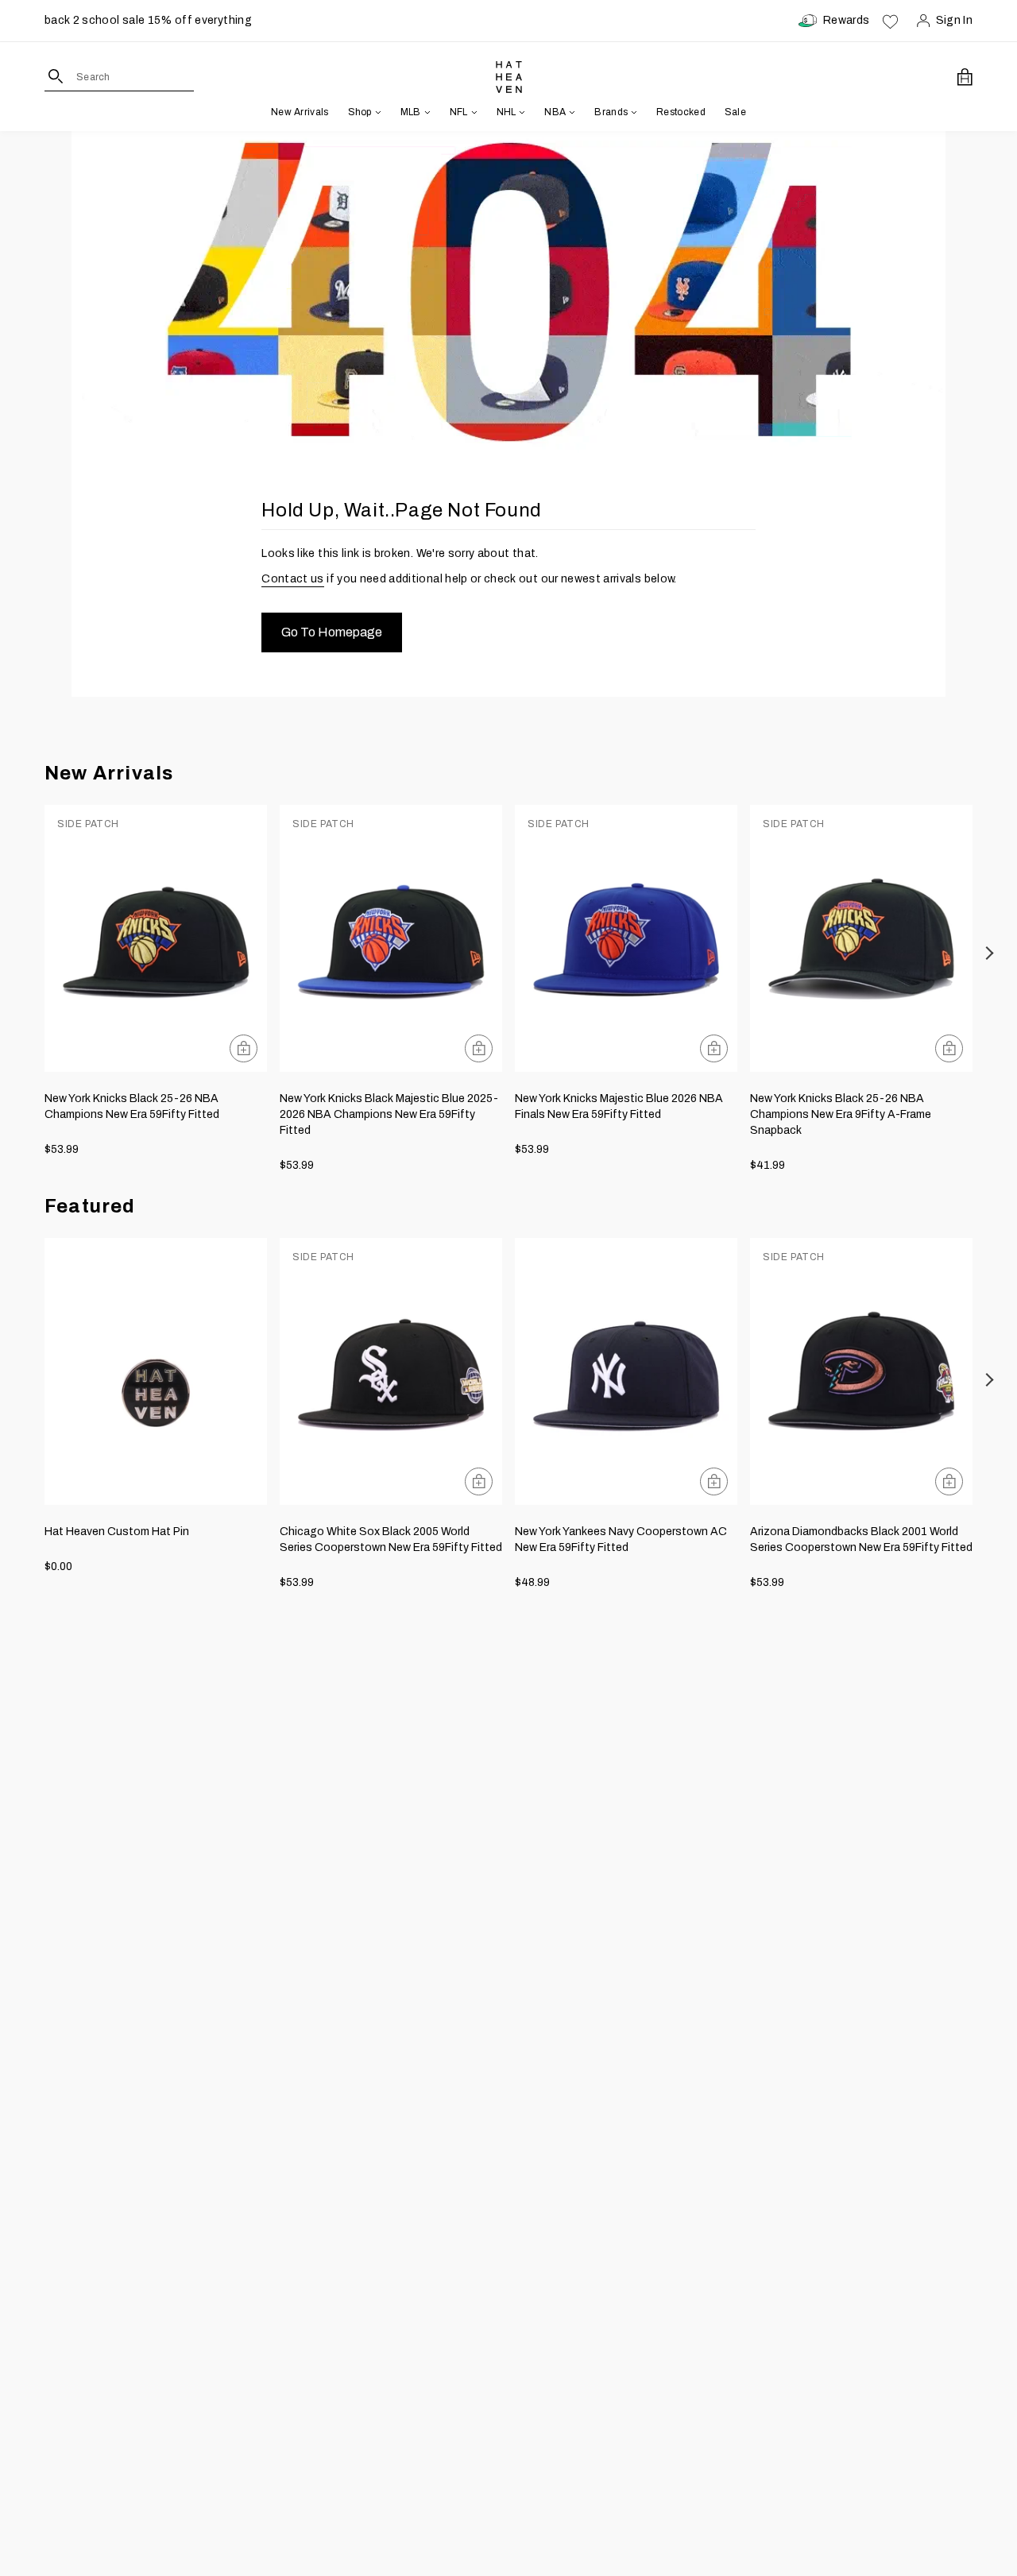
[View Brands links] (632, 112)
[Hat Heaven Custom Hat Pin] (156, 1371)
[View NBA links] (570, 112)
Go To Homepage (332, 632)
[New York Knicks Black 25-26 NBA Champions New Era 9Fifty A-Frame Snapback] (861, 938)
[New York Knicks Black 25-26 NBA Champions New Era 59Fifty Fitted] (156, 938)
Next (990, 953)
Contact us (293, 579)
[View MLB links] (426, 112)
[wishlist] (890, 21)
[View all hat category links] (377, 112)
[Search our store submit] (56, 76)
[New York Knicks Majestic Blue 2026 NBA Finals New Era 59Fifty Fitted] (626, 938)
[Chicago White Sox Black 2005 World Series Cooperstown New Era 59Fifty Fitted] (391, 1371)
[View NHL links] (520, 112)
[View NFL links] (473, 112)
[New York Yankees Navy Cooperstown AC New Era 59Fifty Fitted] (626, 1371)
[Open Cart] (965, 77)
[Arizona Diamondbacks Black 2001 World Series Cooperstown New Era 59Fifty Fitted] (861, 1371)
